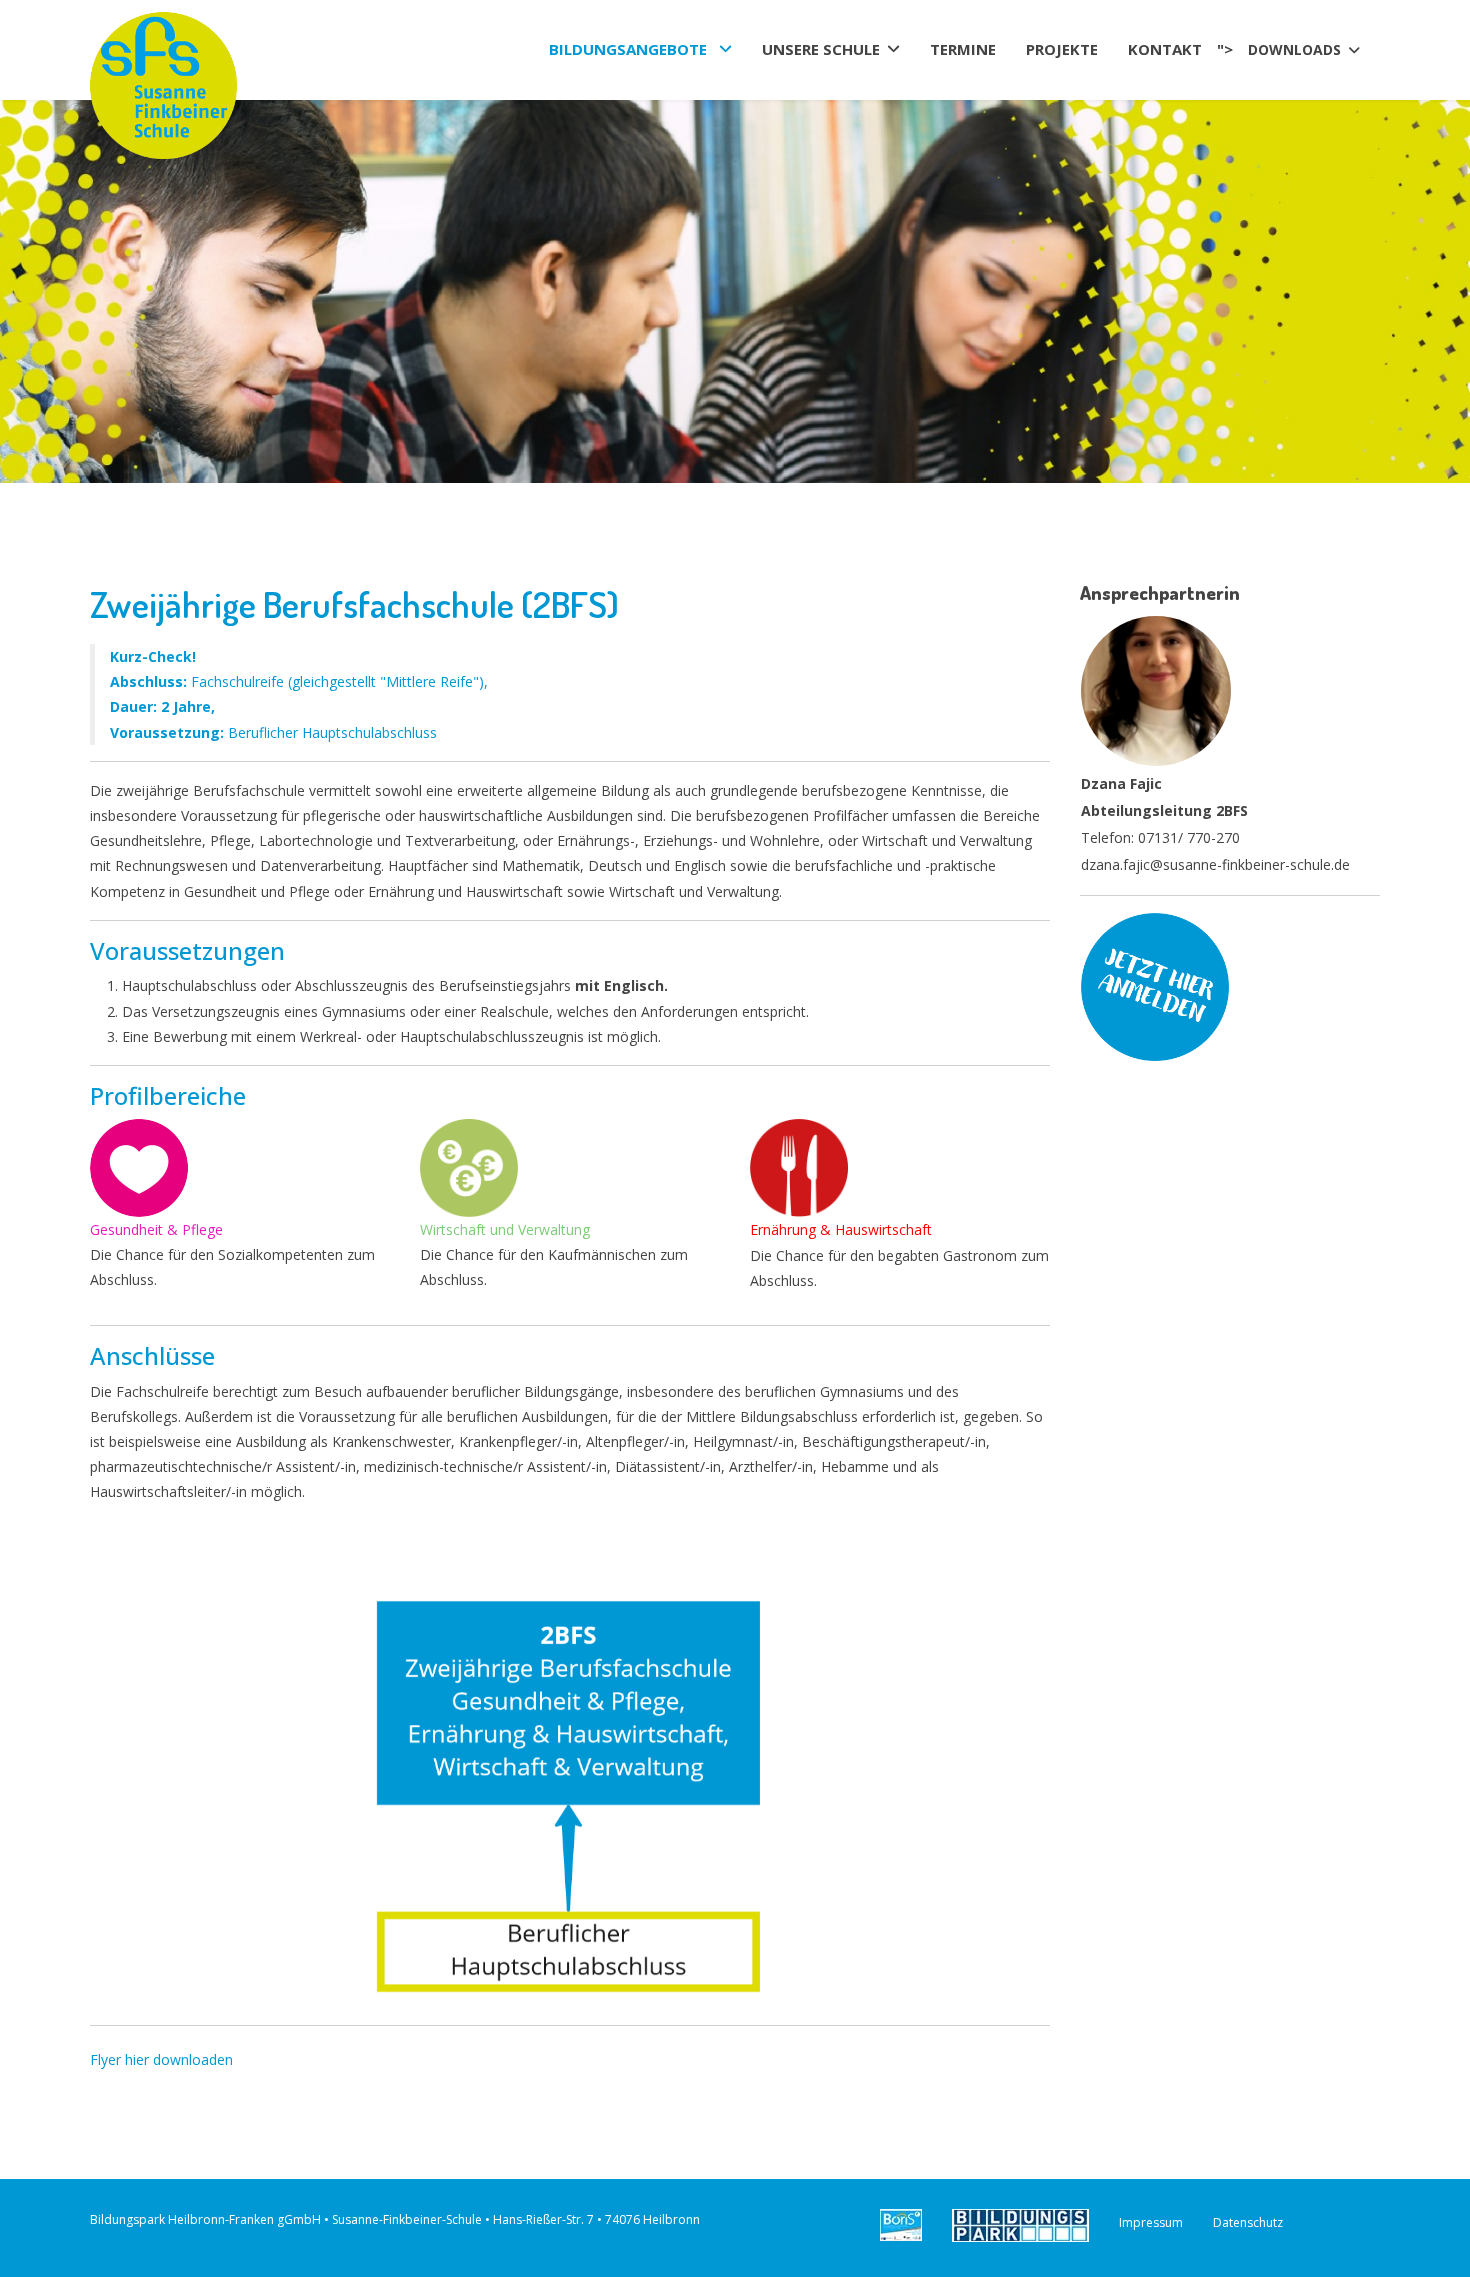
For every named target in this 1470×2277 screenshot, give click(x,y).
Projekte (1062, 50)
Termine (963, 50)
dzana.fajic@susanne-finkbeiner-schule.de (1215, 864)
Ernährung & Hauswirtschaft (841, 1229)
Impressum (1151, 2222)
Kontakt (1165, 50)
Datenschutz (1248, 2222)
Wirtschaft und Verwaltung (505, 1229)
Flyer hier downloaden (161, 2059)
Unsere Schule (821, 50)
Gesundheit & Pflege (156, 1229)
